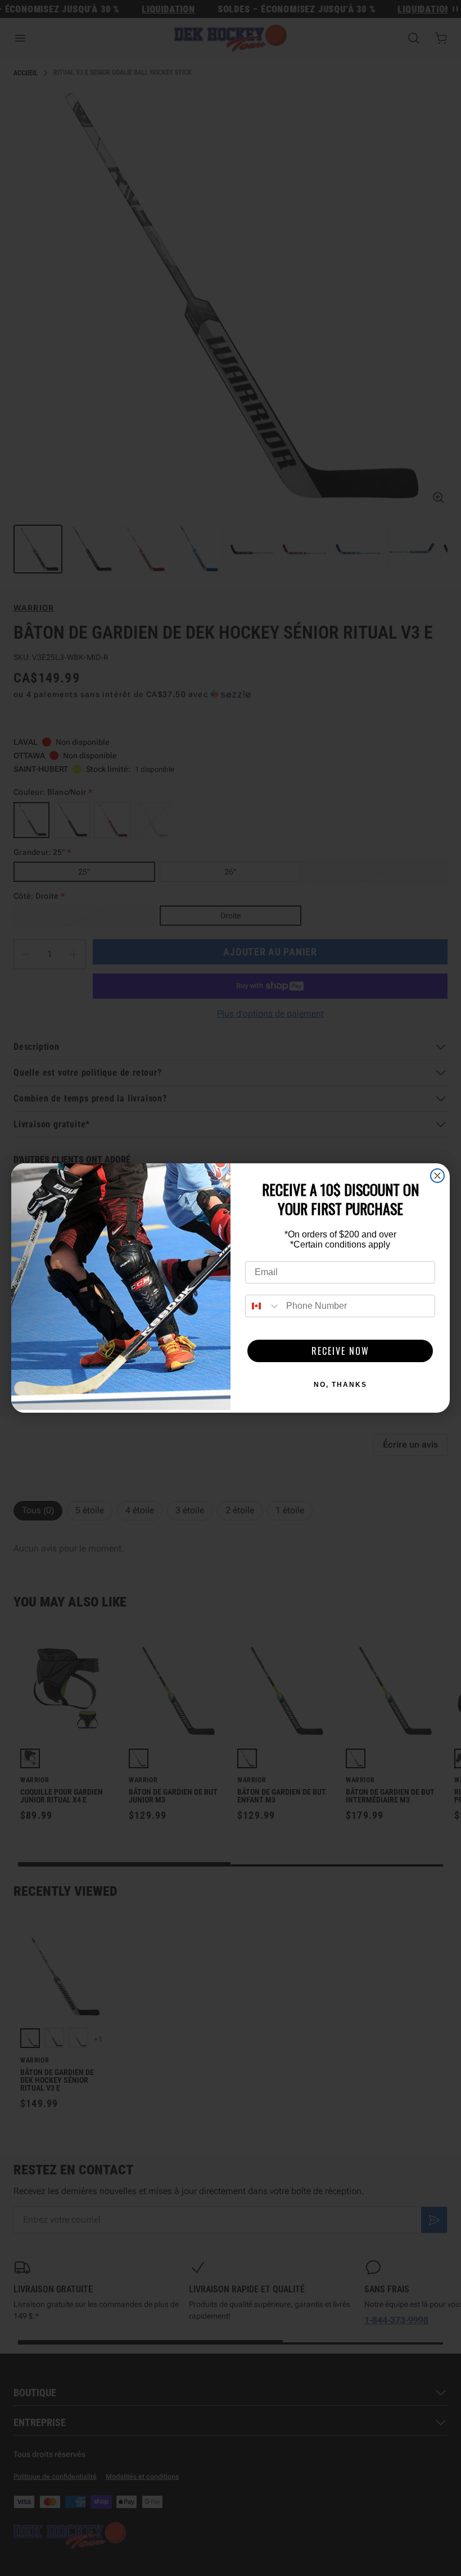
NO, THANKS (340, 1385)
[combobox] (263, 1306)
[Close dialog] (437, 1176)
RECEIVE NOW (340, 1351)
